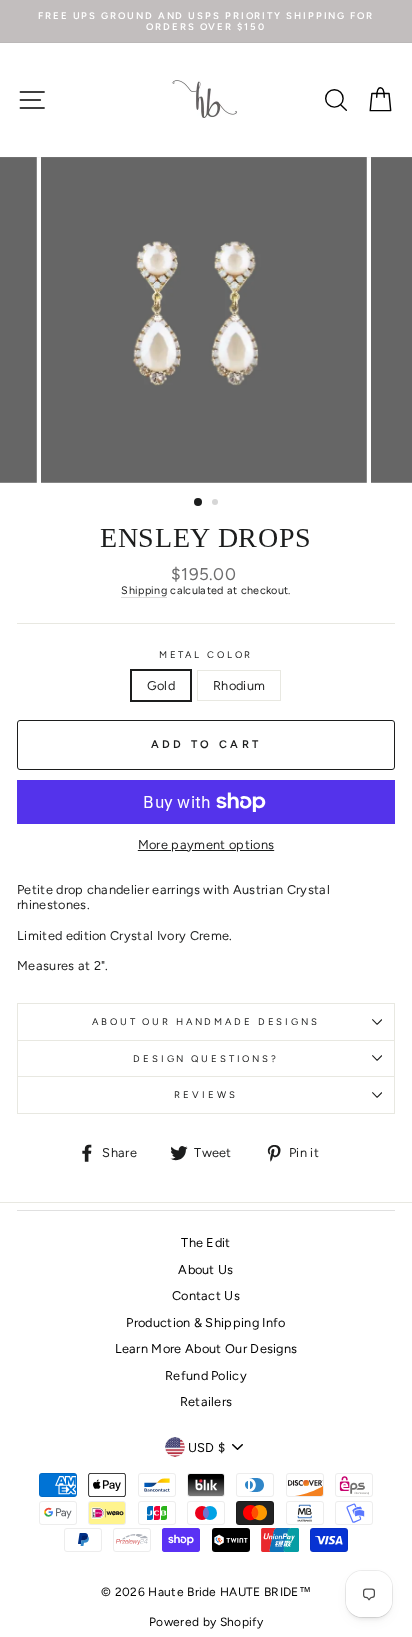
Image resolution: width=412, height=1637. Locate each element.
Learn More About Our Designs (206, 1348)
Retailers (206, 1401)
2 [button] (217, 504)
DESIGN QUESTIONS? (206, 1058)
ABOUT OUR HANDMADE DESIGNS (206, 1021)
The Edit (206, 1242)
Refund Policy (206, 1375)
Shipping (144, 590)
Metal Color (206, 654)
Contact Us (206, 1295)
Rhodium (239, 685)
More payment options (206, 844)
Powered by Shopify (206, 1622)
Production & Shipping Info (205, 1322)
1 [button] (199, 503)
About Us (206, 1269)
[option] (206, 21)
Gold (161, 685)
